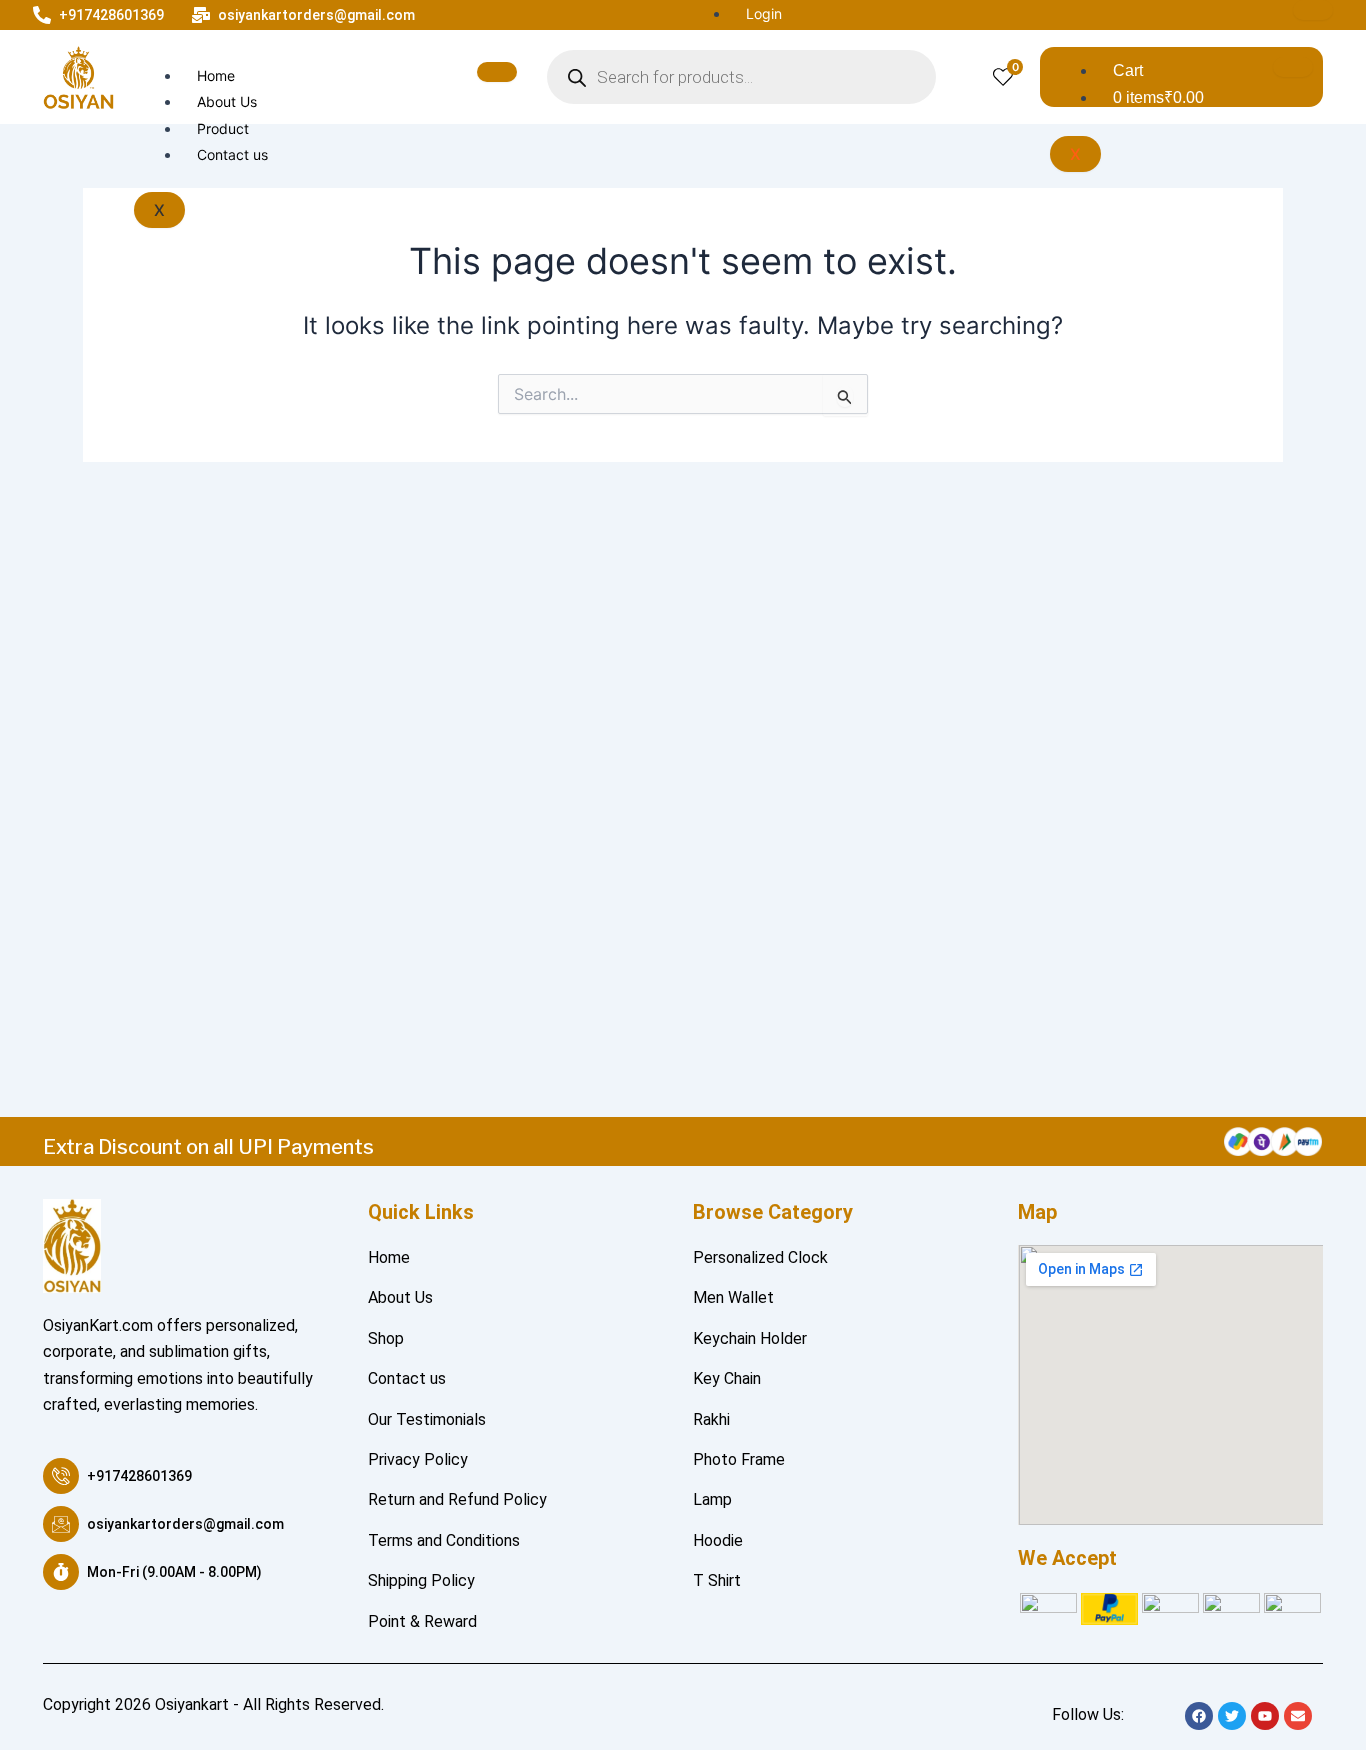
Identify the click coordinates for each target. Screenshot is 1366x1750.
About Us (227, 101)
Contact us (232, 154)
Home (216, 75)
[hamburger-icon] (1313, 10)
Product (223, 128)
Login (764, 13)
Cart (1128, 70)
